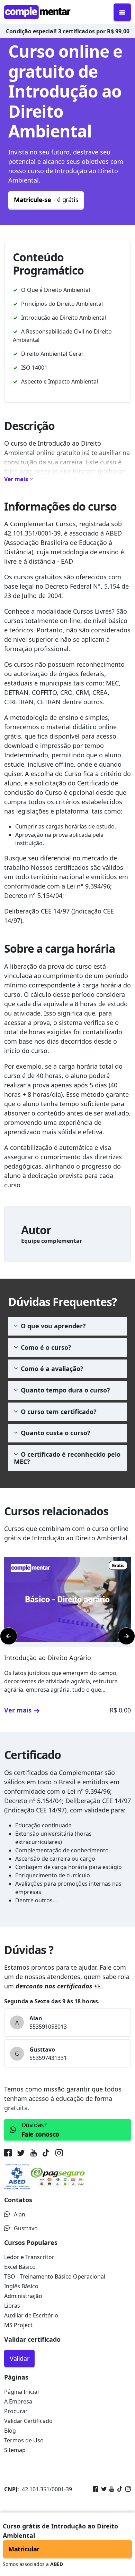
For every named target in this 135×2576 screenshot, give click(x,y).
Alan (20, 2214)
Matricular (24, 2549)
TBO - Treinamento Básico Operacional (55, 2276)
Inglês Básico (21, 2286)
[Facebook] (96, 2489)
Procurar (16, 2411)
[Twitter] (102, 2489)
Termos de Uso (24, 2440)
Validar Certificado (28, 2421)
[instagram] (59, 2154)
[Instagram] (127, 2489)
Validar (19, 2358)
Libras (12, 2306)
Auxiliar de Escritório (31, 2315)
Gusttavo (26, 2228)
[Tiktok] (118, 2489)
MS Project (18, 2325)
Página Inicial (21, 2392)
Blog (10, 2431)
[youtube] (34, 2154)
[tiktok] (46, 2154)
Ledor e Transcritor (29, 2257)
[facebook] (9, 2154)
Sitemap (15, 2450)
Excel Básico (20, 2267)
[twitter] (21, 2154)
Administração (23, 2296)
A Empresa (18, 2401)
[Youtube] (110, 2489)
